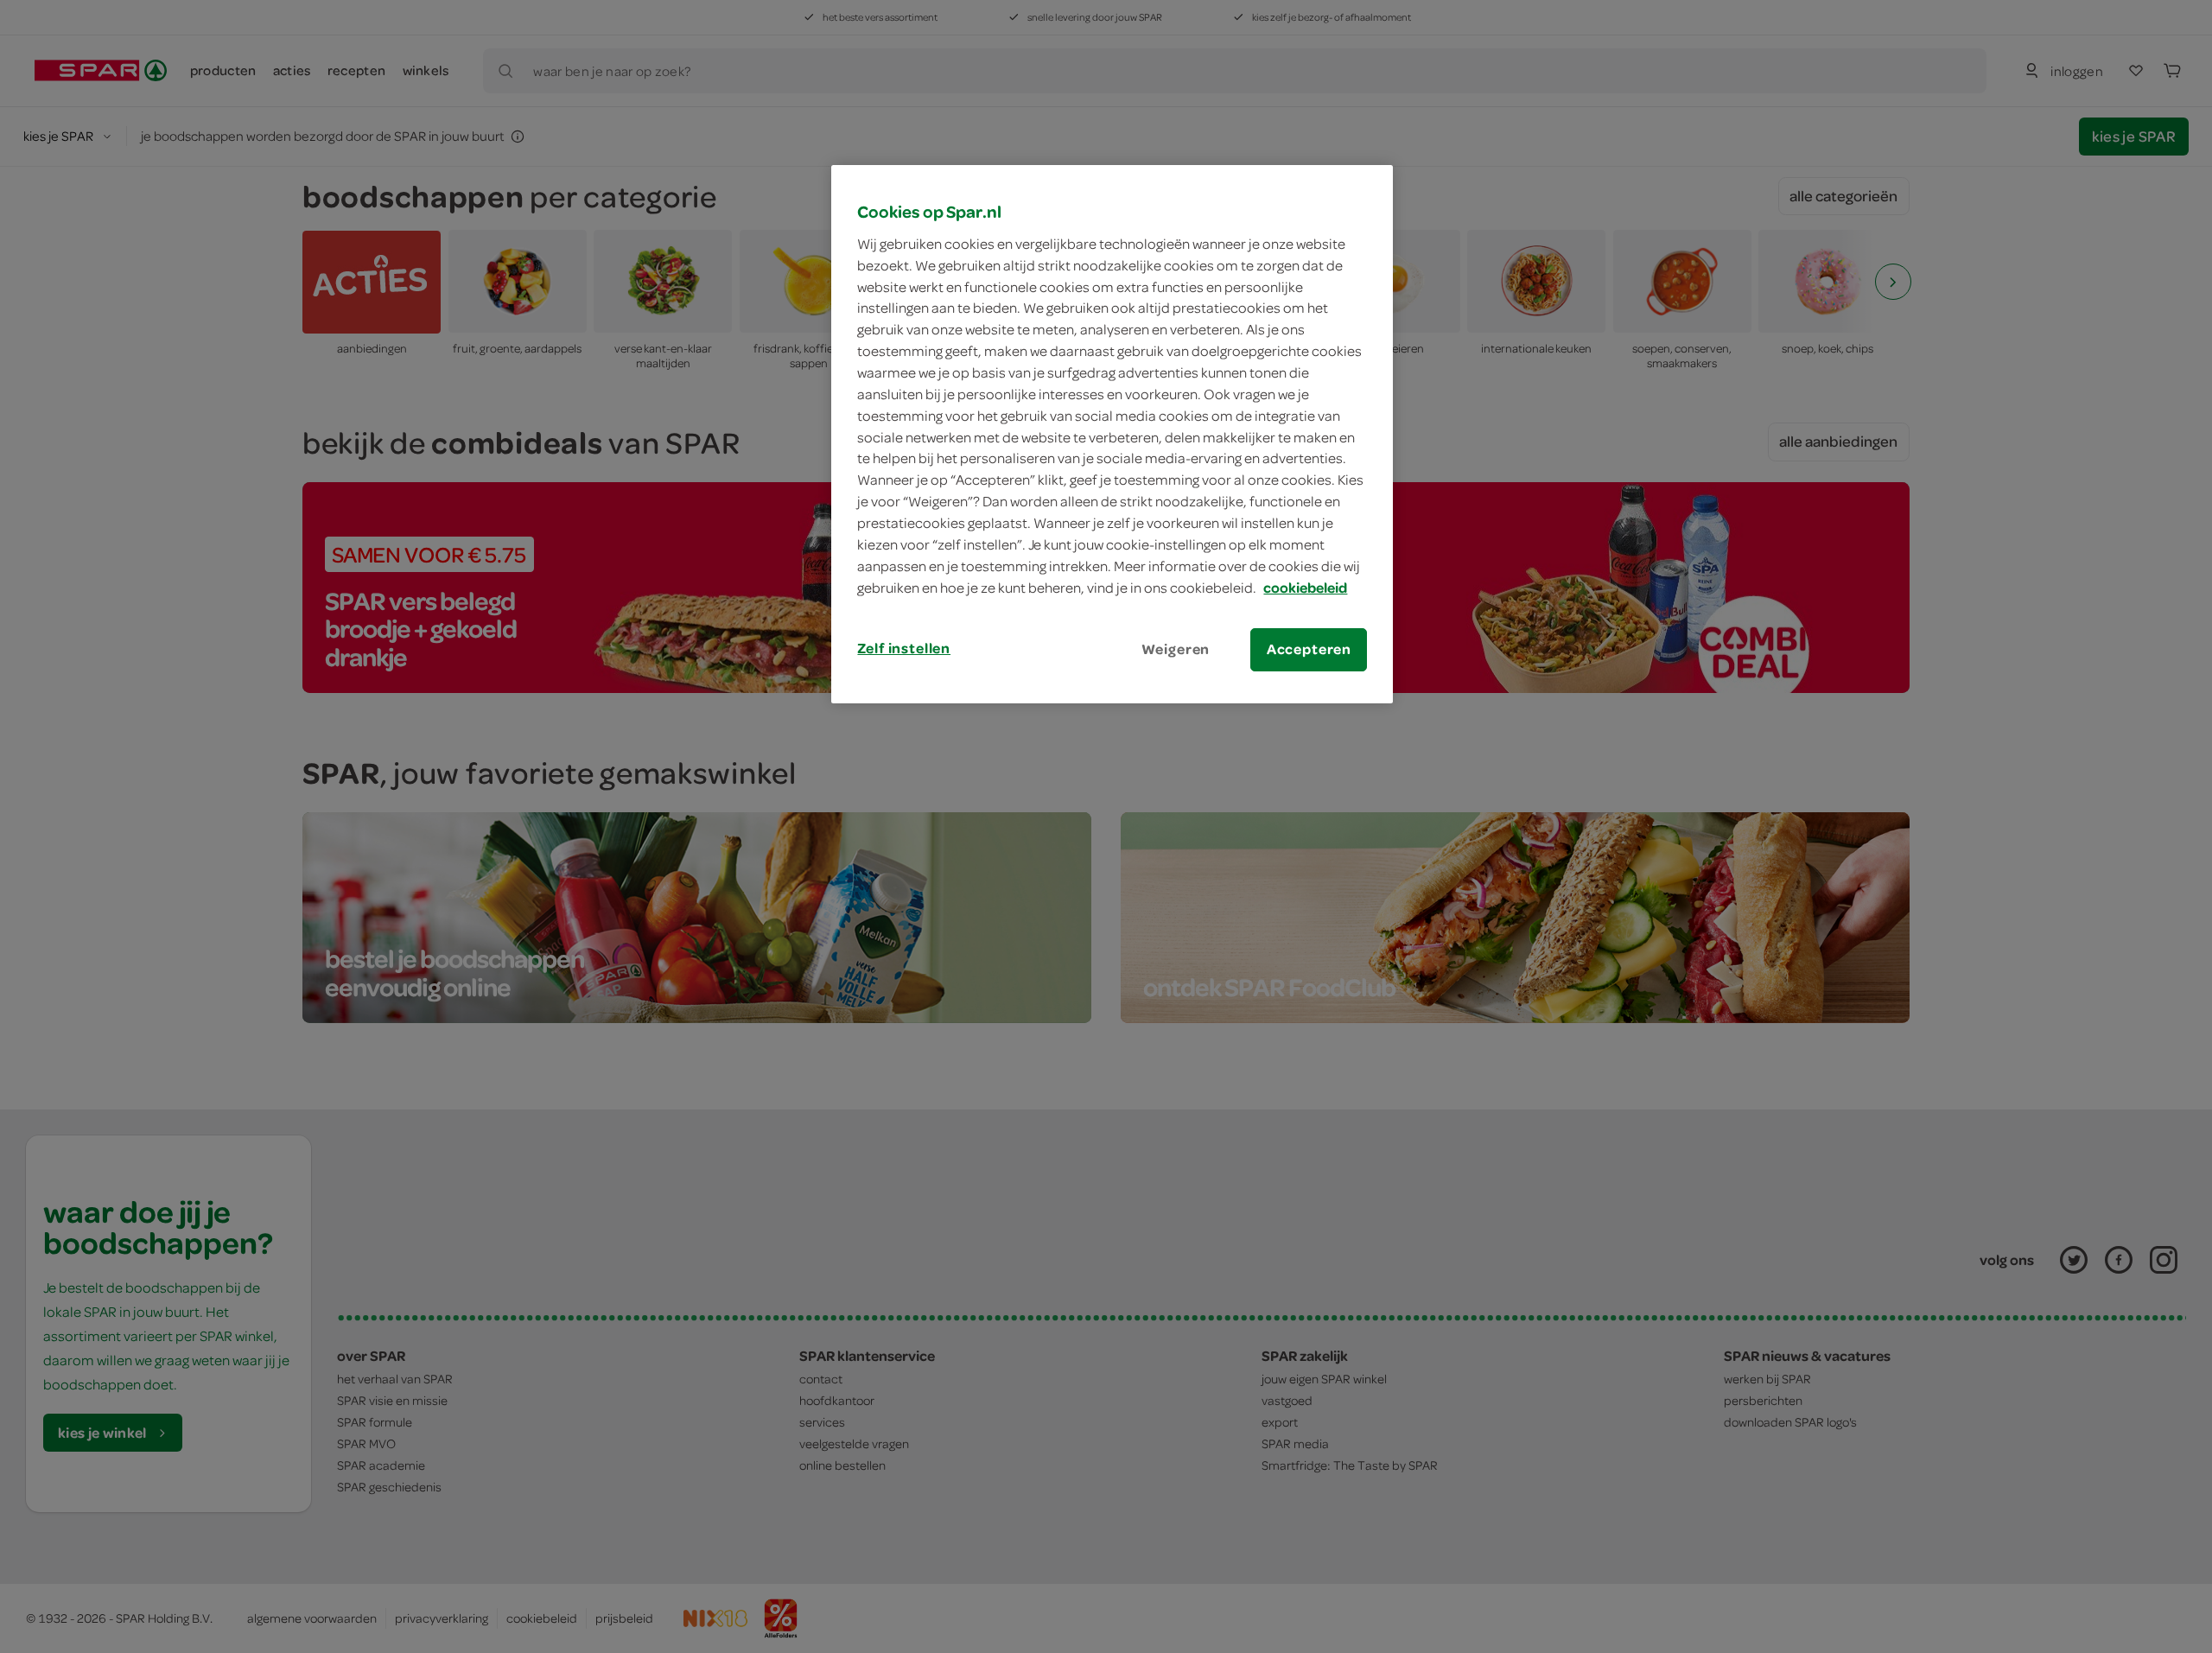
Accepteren (1309, 649)
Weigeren (1176, 649)
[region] (1112, 434)
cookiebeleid (1305, 588)
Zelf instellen (904, 648)
